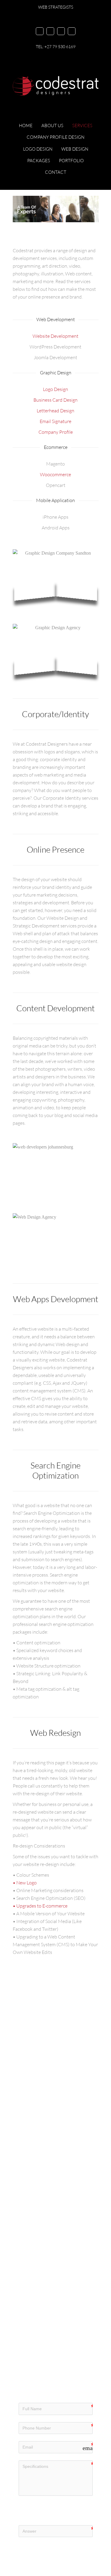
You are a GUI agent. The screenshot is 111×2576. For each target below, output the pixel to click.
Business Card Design (55, 400)
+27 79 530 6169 (60, 46)
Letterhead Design (55, 411)
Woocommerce (55, 474)
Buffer (63, 2175)
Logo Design (55, 389)
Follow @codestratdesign (44, 2190)
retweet (25, 2180)
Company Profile (56, 432)
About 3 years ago (34, 2170)
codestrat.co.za (64, 2153)
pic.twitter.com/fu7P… (41, 2161)
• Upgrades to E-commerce (40, 1906)
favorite (41, 2180)
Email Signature (55, 421)
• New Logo (25, 1883)
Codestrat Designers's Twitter (47, 2173)
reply (75, 2175)
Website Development (55, 336)
